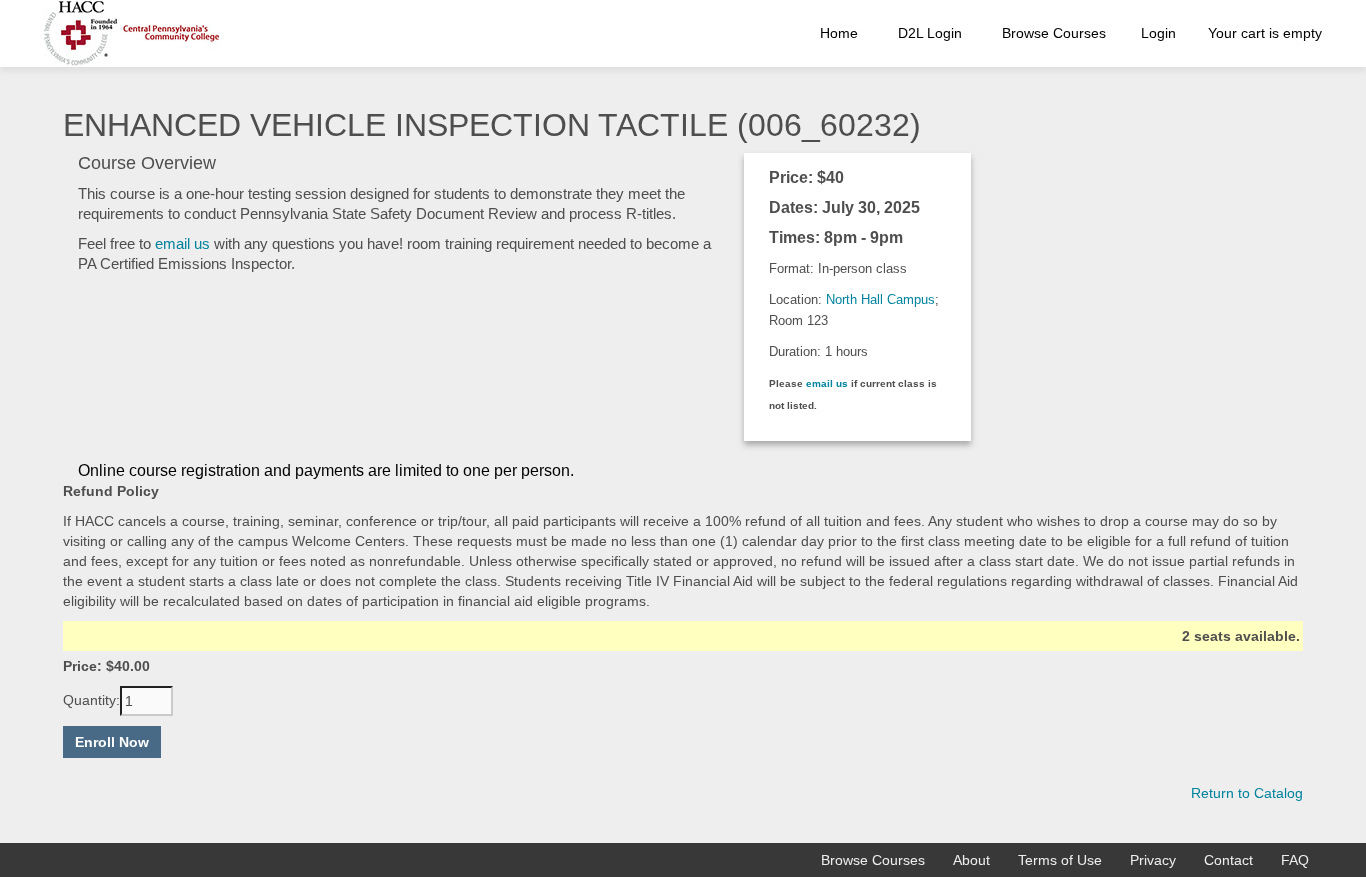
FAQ (1295, 860)
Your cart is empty (1265, 33)
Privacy (1153, 860)
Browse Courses (1054, 33)
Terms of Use (1060, 860)
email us (182, 243)
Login (1158, 33)
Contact (1228, 860)
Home (839, 33)
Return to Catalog (1247, 793)
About (971, 860)
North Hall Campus (880, 299)
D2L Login (930, 33)
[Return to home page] (131, 33)
